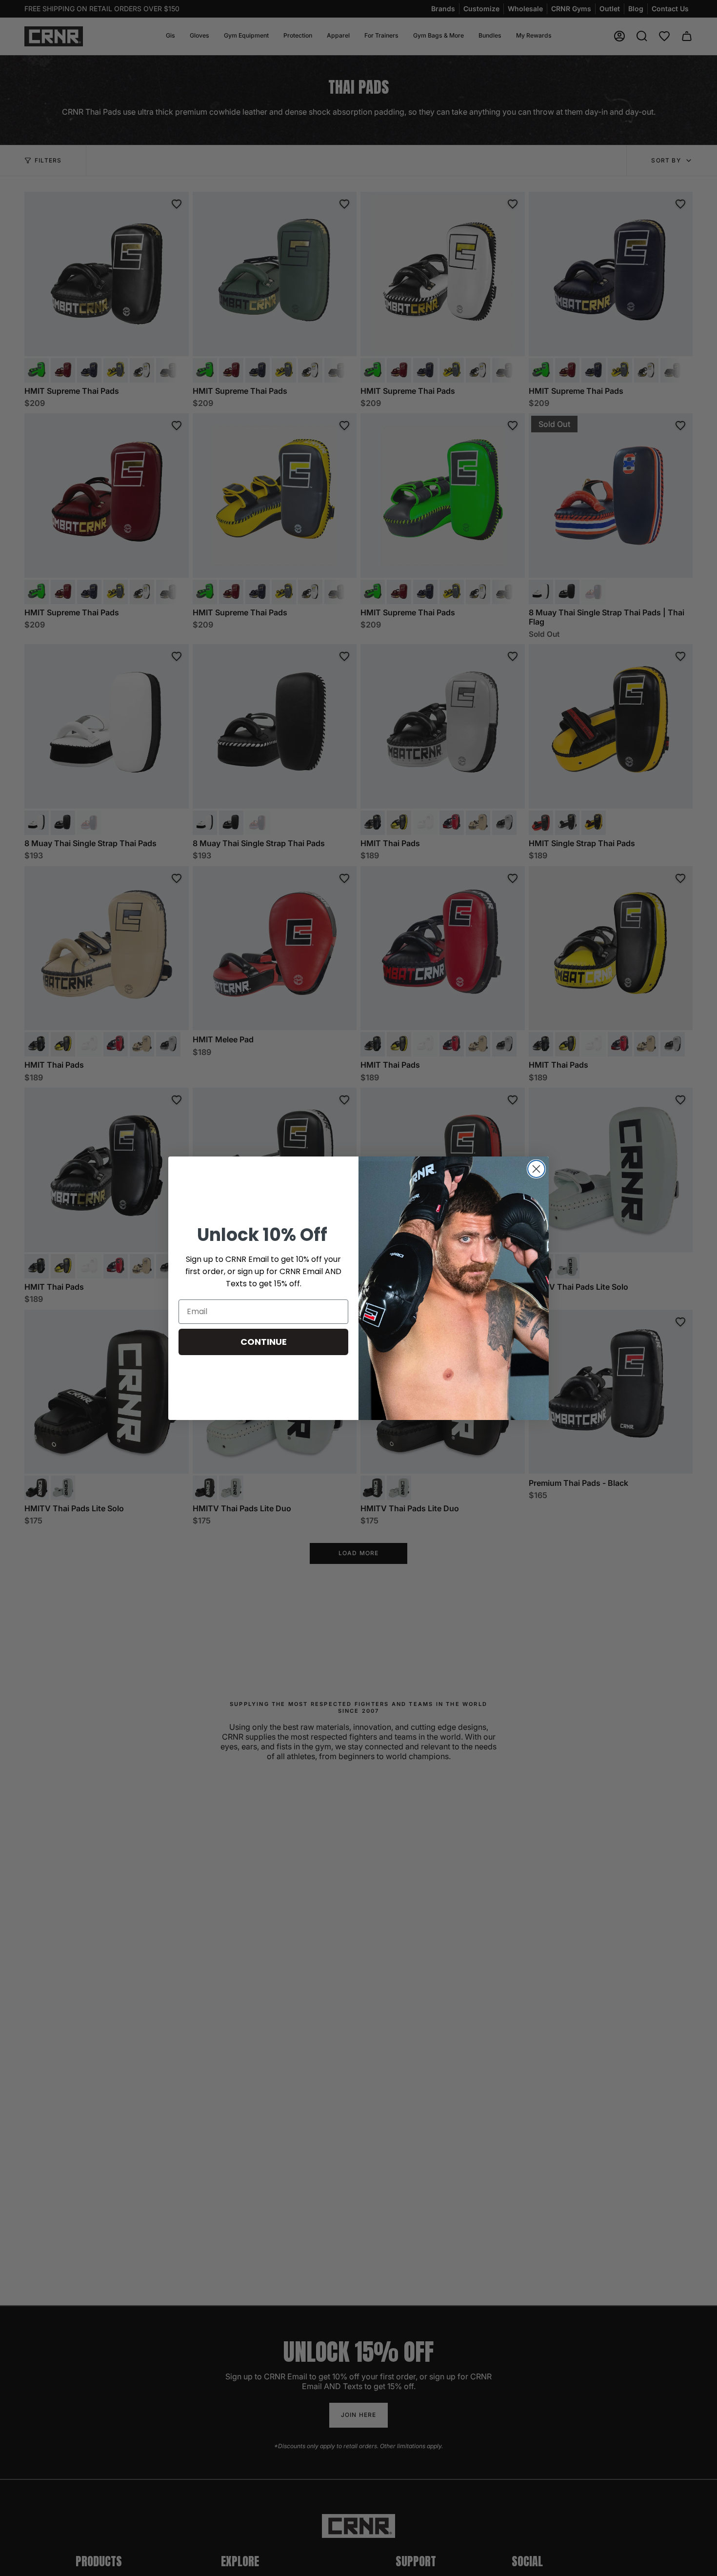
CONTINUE (264, 1342)
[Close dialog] (536, 1169)
